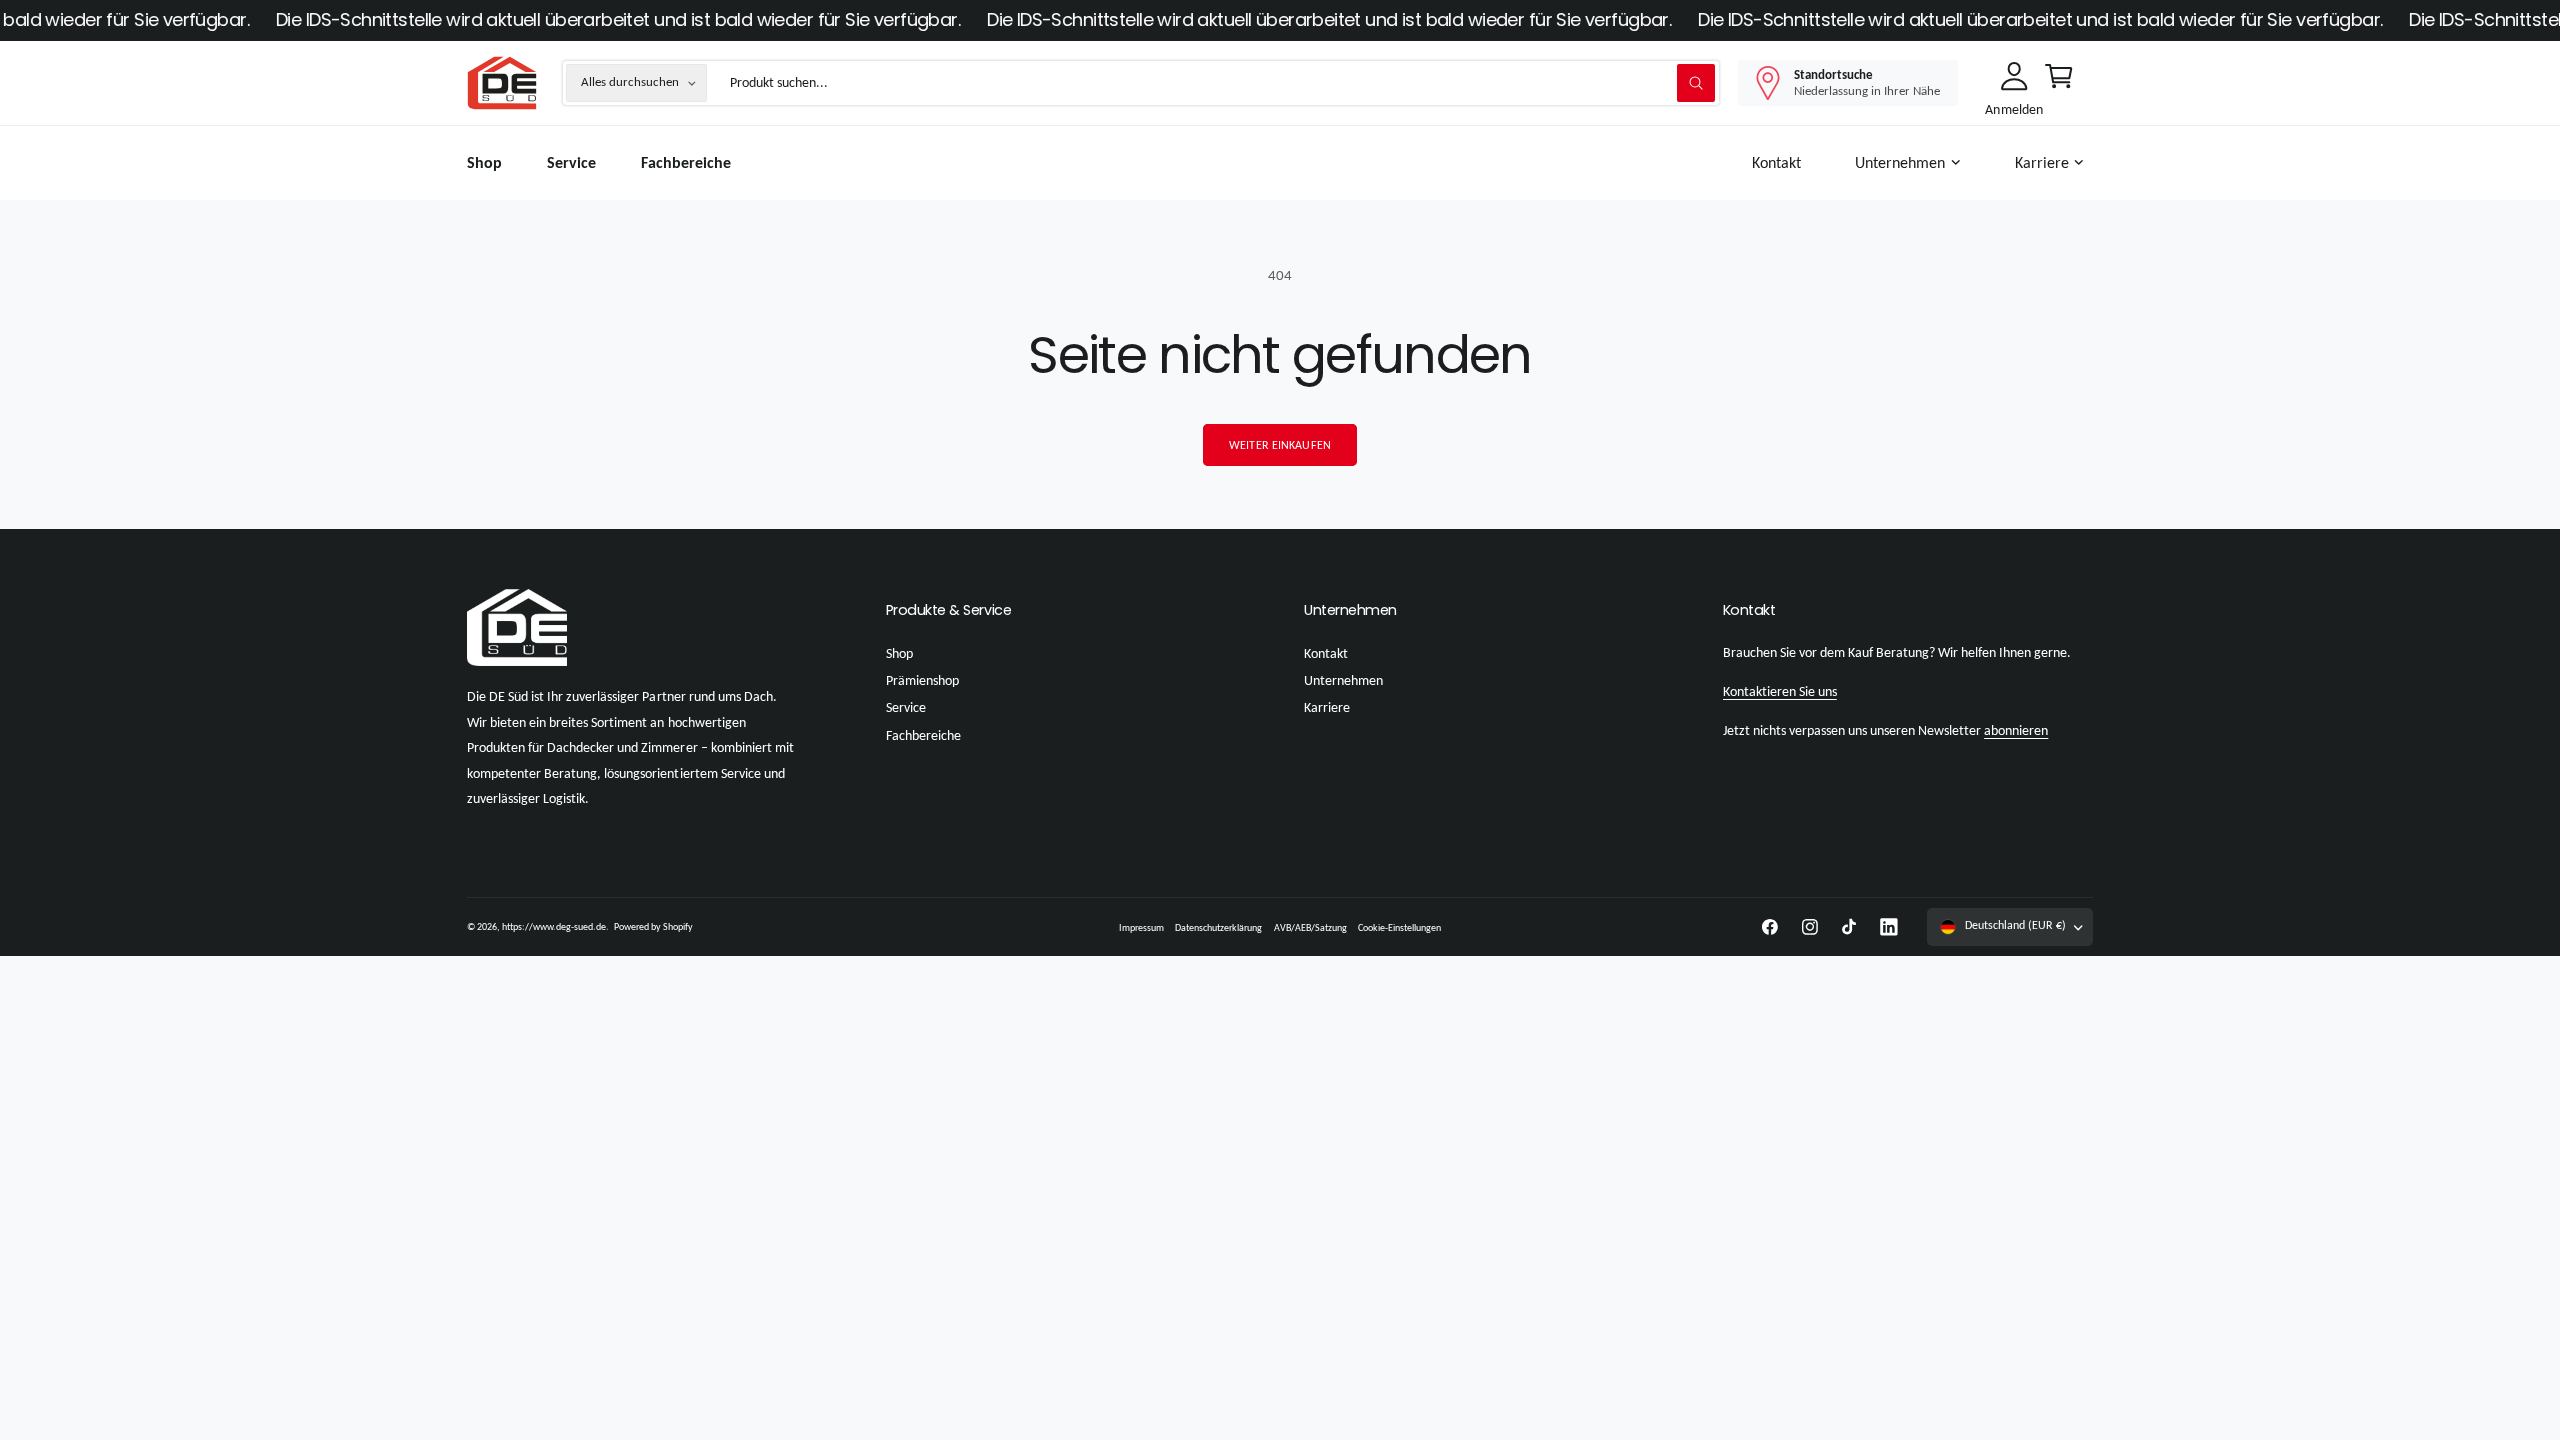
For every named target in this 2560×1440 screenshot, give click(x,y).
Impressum (1141, 927)
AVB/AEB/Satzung (1310, 927)
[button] (1912, 163)
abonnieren (2016, 730)
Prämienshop (922, 680)
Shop (899, 653)
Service (906, 707)
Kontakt (1326, 653)
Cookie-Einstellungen (1399, 927)
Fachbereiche (923, 735)
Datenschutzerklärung (1218, 927)
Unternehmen (1900, 162)
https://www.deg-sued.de (554, 926)
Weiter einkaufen (1280, 445)
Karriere (2042, 162)
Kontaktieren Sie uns (1780, 691)
